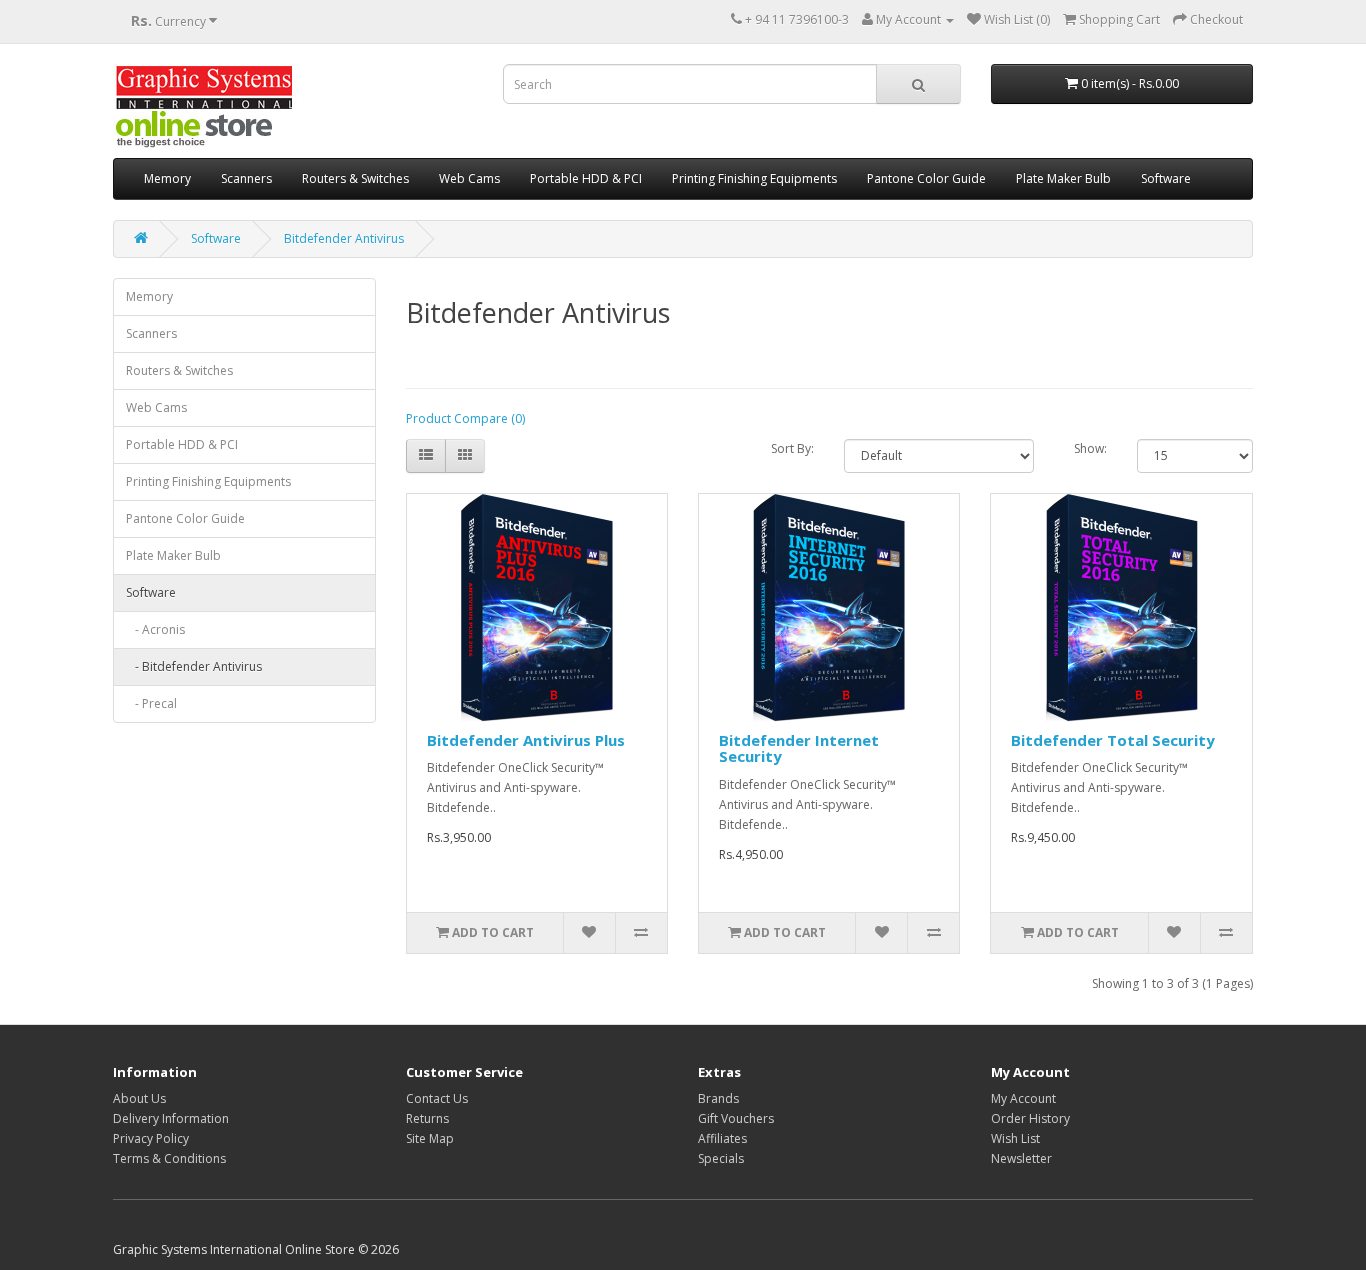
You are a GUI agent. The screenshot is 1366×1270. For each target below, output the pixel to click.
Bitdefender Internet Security (799, 748)
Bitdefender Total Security (1113, 740)
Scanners (246, 178)
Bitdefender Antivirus (344, 238)
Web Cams (469, 178)
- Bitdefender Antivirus (194, 666)
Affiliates (722, 1138)
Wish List (1015, 1138)
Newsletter (1021, 1158)
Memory (167, 178)
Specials (721, 1158)
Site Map (430, 1138)
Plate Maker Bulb (1063, 178)
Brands (718, 1098)
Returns (427, 1118)
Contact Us (437, 1098)
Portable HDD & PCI (586, 178)
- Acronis (155, 629)
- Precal (151, 703)
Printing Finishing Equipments (754, 178)
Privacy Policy (151, 1138)
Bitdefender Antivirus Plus (526, 740)
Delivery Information (171, 1118)
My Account (1023, 1098)
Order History (1030, 1118)
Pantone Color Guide (926, 178)
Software (1166, 178)
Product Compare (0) (465, 418)
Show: (1090, 448)
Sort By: (792, 448)
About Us (139, 1098)
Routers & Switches (355, 178)
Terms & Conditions (169, 1158)
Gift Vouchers (736, 1118)
